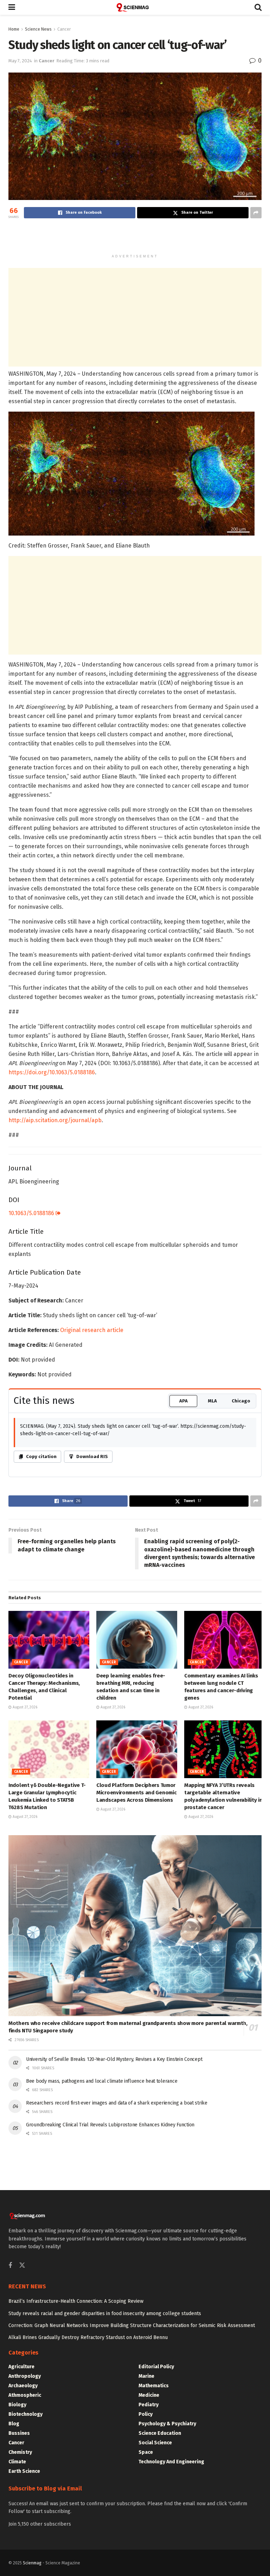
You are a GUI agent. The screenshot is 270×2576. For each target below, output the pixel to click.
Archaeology (23, 2386)
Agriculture (21, 2367)
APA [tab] (184, 1401)
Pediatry (149, 2405)
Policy (146, 2414)
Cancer (64, 29)
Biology (17, 2405)
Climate (17, 2462)
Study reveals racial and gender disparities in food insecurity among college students (105, 2314)
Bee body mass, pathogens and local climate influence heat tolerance (102, 2081)
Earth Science (24, 2471)
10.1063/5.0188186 (32, 1213)
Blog (14, 2424)
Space (146, 2452)
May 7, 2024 (20, 61)
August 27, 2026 (24, 1707)
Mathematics (154, 2386)
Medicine (149, 2395)
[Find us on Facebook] (10, 2266)
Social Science (155, 2443)
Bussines (19, 2433)
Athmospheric (25, 2395)
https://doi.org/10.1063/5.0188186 (52, 1072)
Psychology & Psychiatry (167, 2424)
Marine (146, 2376)
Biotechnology (25, 2414)
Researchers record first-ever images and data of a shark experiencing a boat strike (117, 2103)
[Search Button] (258, 7)
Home (14, 29)
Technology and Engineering (171, 2462)
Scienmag (32, 2563)
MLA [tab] (212, 1401)
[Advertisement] (135, 238)
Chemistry (20, 2452)
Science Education (160, 2433)
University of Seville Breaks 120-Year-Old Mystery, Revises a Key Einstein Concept (114, 2059)
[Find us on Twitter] (22, 2266)
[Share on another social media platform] (256, 213)
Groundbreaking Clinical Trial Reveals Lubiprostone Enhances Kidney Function (110, 2125)
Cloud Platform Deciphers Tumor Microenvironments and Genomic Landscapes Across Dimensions (136, 1793)
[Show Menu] (12, 7)
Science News (38, 29)
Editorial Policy (156, 2367)
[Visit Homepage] (135, 7)
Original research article (92, 1330)
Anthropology (25, 2376)
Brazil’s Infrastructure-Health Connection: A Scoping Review (76, 2301)
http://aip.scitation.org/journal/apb (55, 1120)
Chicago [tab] (241, 1401)
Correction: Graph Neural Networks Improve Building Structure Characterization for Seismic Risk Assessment (132, 2325)
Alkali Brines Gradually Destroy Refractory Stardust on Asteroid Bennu (88, 2337)
